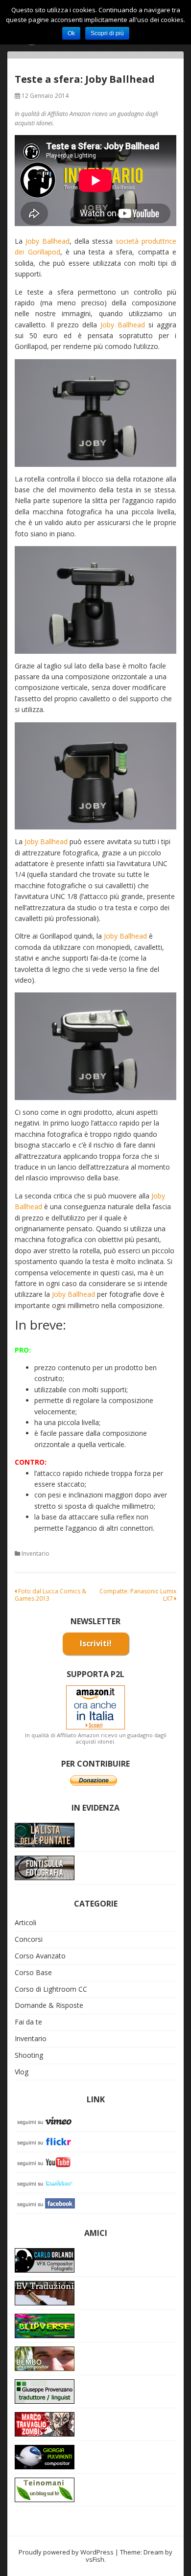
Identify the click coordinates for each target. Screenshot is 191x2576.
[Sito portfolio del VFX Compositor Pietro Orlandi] (45, 2357)
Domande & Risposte (49, 2005)
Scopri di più (107, 33)
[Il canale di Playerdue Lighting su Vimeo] (46, 2120)
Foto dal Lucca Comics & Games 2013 (50, 1595)
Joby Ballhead (48, 241)
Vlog (22, 2072)
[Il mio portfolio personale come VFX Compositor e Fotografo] (45, 2259)
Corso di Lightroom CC (51, 1989)
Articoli (25, 1922)
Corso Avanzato (40, 1956)
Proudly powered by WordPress (66, 2552)
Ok (71, 33)
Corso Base (33, 1972)
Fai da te (28, 2022)
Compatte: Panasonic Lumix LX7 (138, 1595)
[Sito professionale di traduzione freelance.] (45, 2390)
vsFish (95, 2559)
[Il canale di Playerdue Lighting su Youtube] (46, 2161)
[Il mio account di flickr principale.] (46, 2141)
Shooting (29, 2055)
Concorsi (29, 1939)
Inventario (36, 1553)
